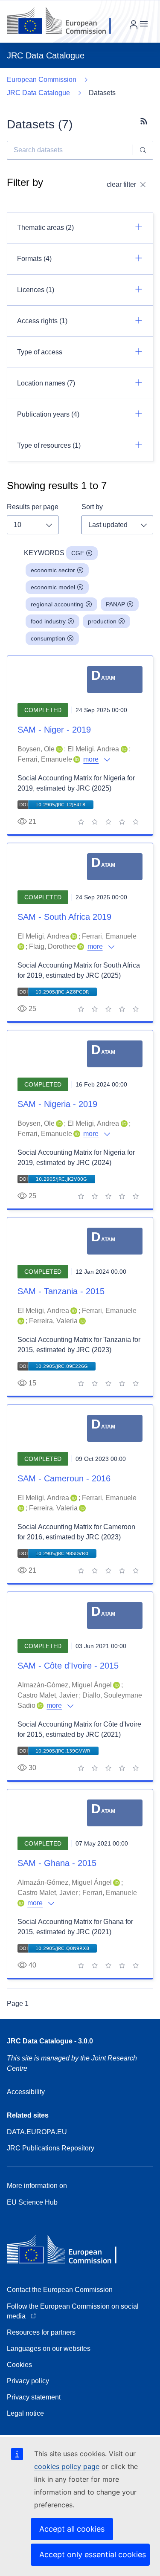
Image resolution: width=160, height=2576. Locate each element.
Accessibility (26, 2092)
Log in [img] (134, 25)
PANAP (115, 604)
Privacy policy (28, 2381)
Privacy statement (34, 2397)
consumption (48, 638)
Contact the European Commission (60, 2290)
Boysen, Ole (36, 749)
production (102, 621)
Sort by (92, 507)
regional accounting (57, 604)
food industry (48, 621)
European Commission (42, 80)
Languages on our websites (49, 2349)
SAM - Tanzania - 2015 (61, 1291)
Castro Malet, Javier (48, 1695)
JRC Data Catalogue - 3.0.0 (50, 2041)
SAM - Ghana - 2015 (57, 1863)
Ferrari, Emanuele (45, 759)
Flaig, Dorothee (52, 946)
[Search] (143, 150)
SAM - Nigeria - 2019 (57, 1104)
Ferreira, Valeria (53, 1321)
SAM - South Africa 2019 (64, 917)
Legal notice (25, 2413)
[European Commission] (65, 21)
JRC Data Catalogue (38, 93)
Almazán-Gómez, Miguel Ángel (65, 1685)
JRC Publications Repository (51, 2148)
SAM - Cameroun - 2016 (64, 1478)
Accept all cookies (72, 2529)
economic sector (53, 570)
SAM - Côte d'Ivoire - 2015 (68, 1666)
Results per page (33, 507)
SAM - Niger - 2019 (54, 730)
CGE (78, 553)
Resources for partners (41, 2332)
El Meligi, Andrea (93, 749)
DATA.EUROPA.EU (37, 2132)
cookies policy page (67, 2466)
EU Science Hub (32, 2202)
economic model (53, 587)
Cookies (19, 2365)
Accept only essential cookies (93, 2554)
